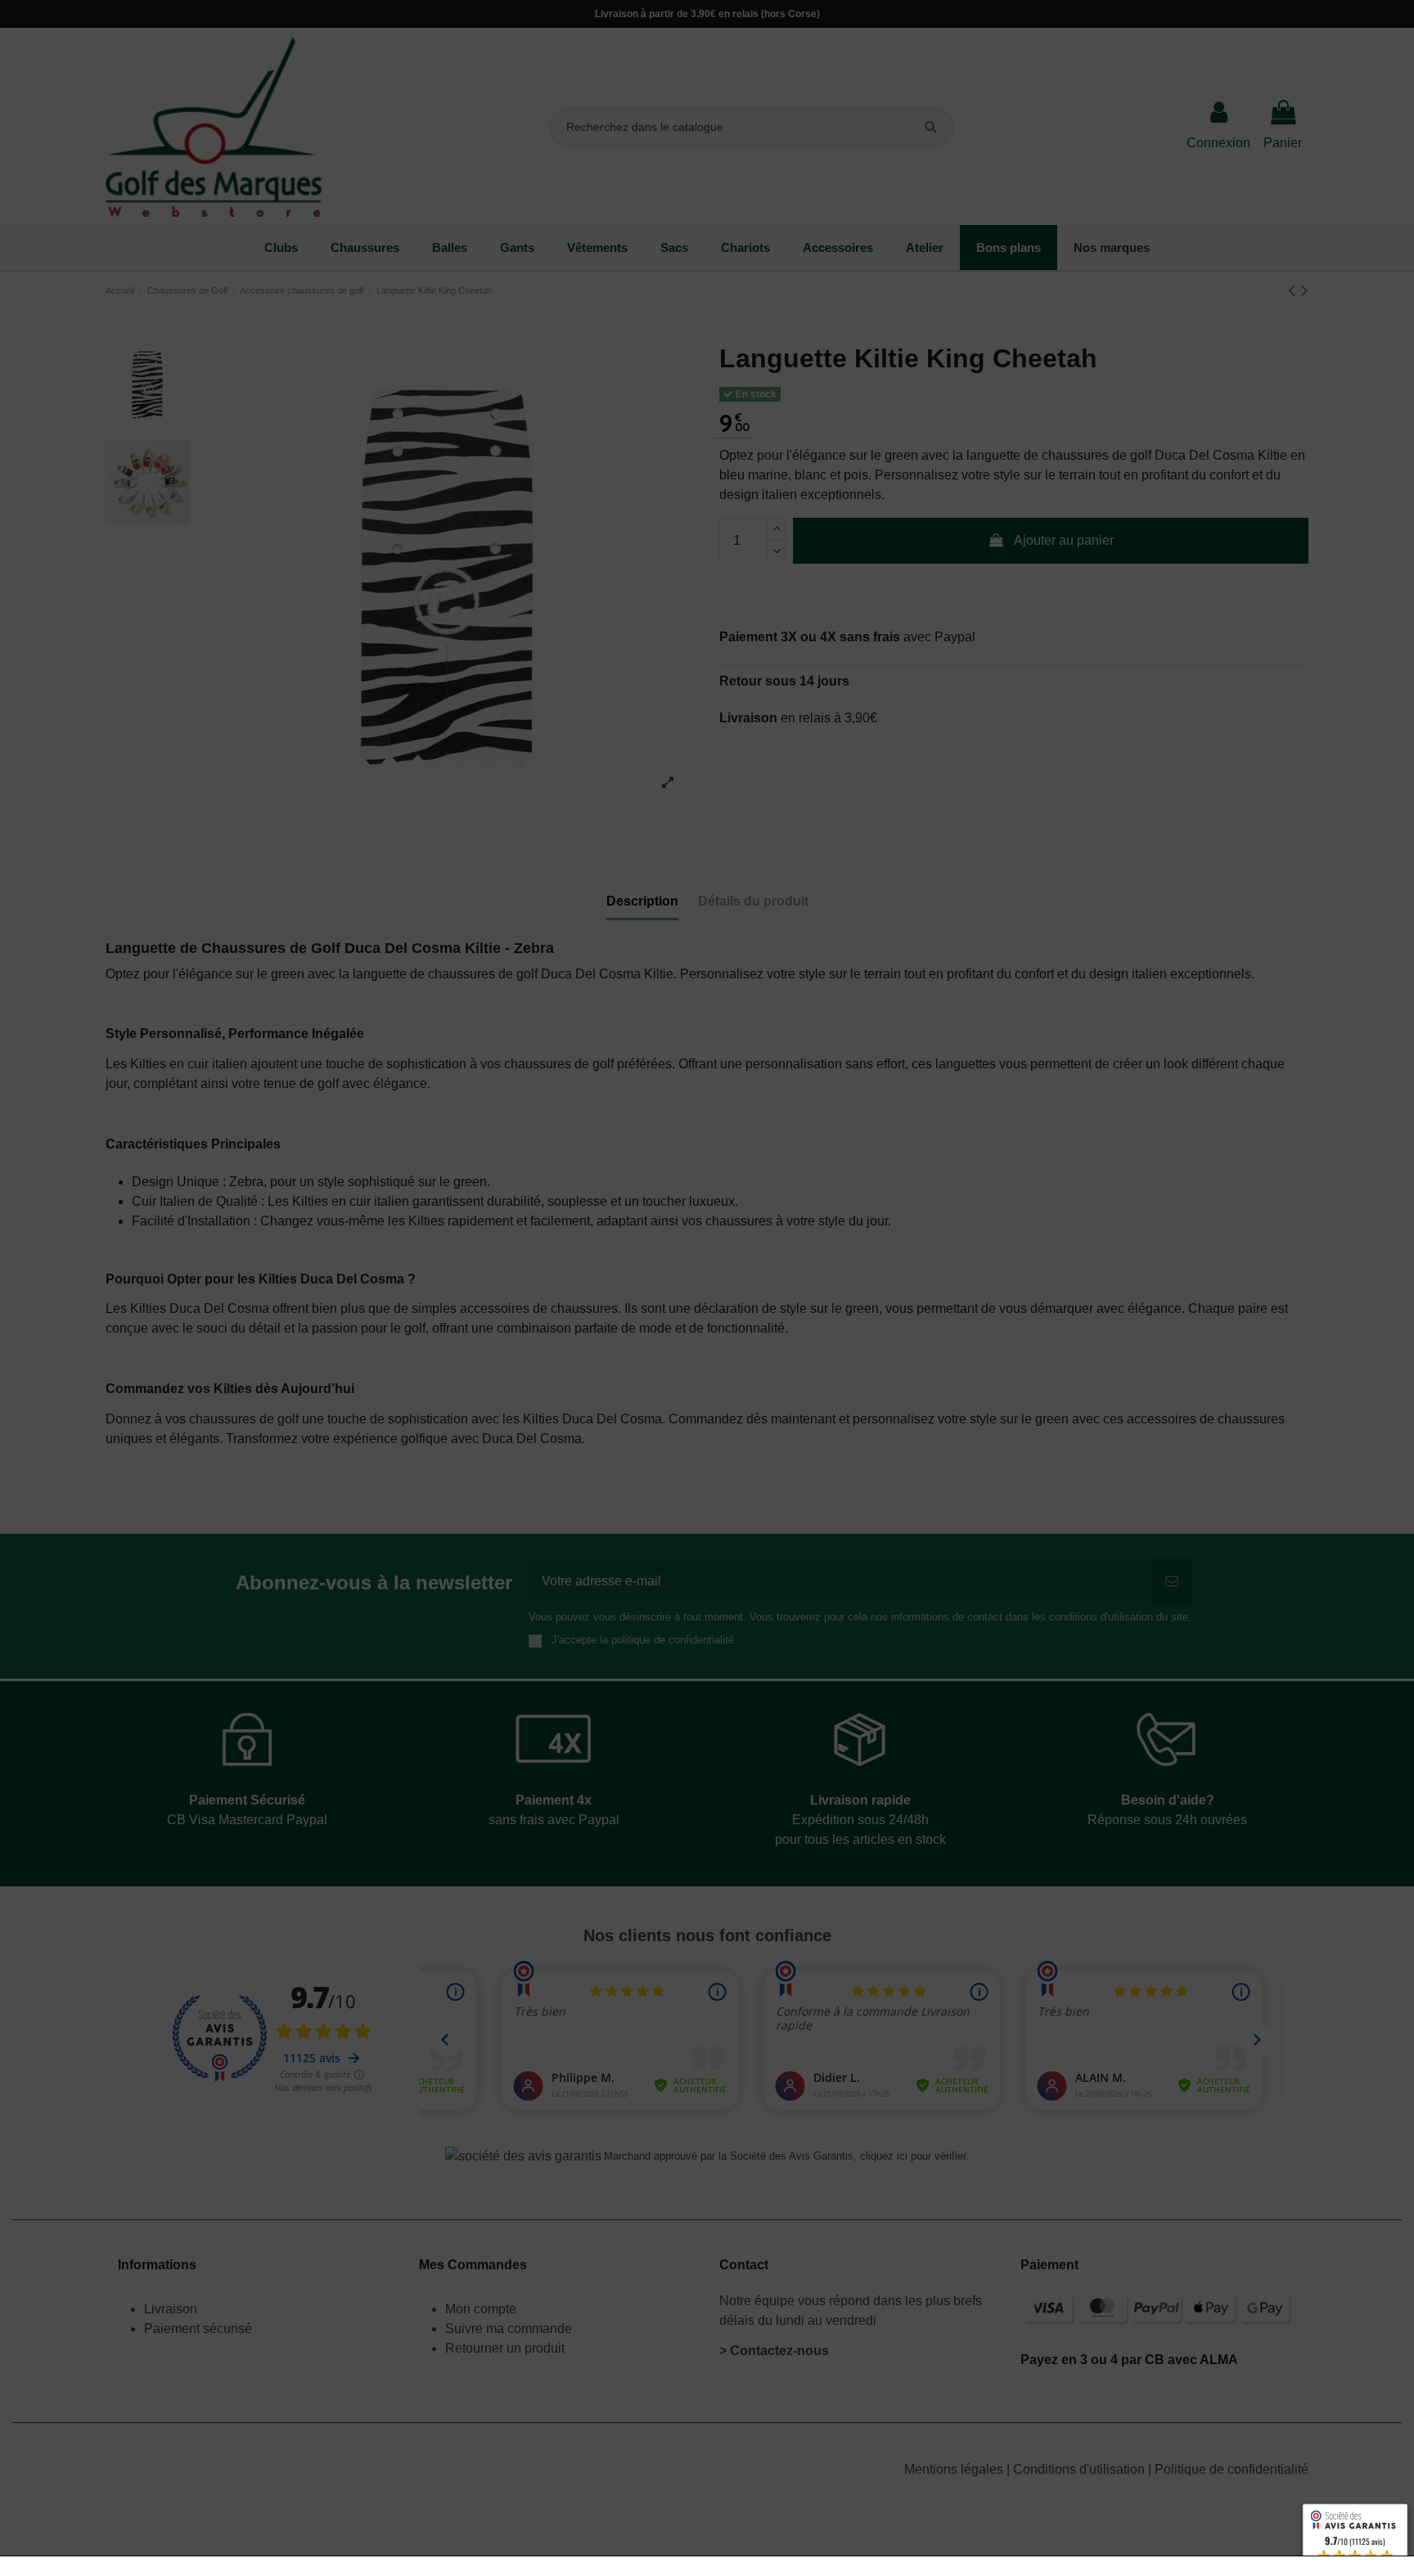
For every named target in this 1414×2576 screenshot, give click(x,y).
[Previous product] (1295, 290)
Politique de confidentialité (1232, 2469)
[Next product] (1305, 290)
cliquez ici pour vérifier (913, 2156)
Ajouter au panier (1064, 540)
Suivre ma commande (509, 2329)
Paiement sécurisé (198, 2329)
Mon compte (481, 2309)
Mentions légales (955, 2469)
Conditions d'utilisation (1081, 2469)
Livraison (172, 2309)
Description (642, 901)
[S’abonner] (1172, 1581)
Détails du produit (753, 901)
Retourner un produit (505, 2348)
